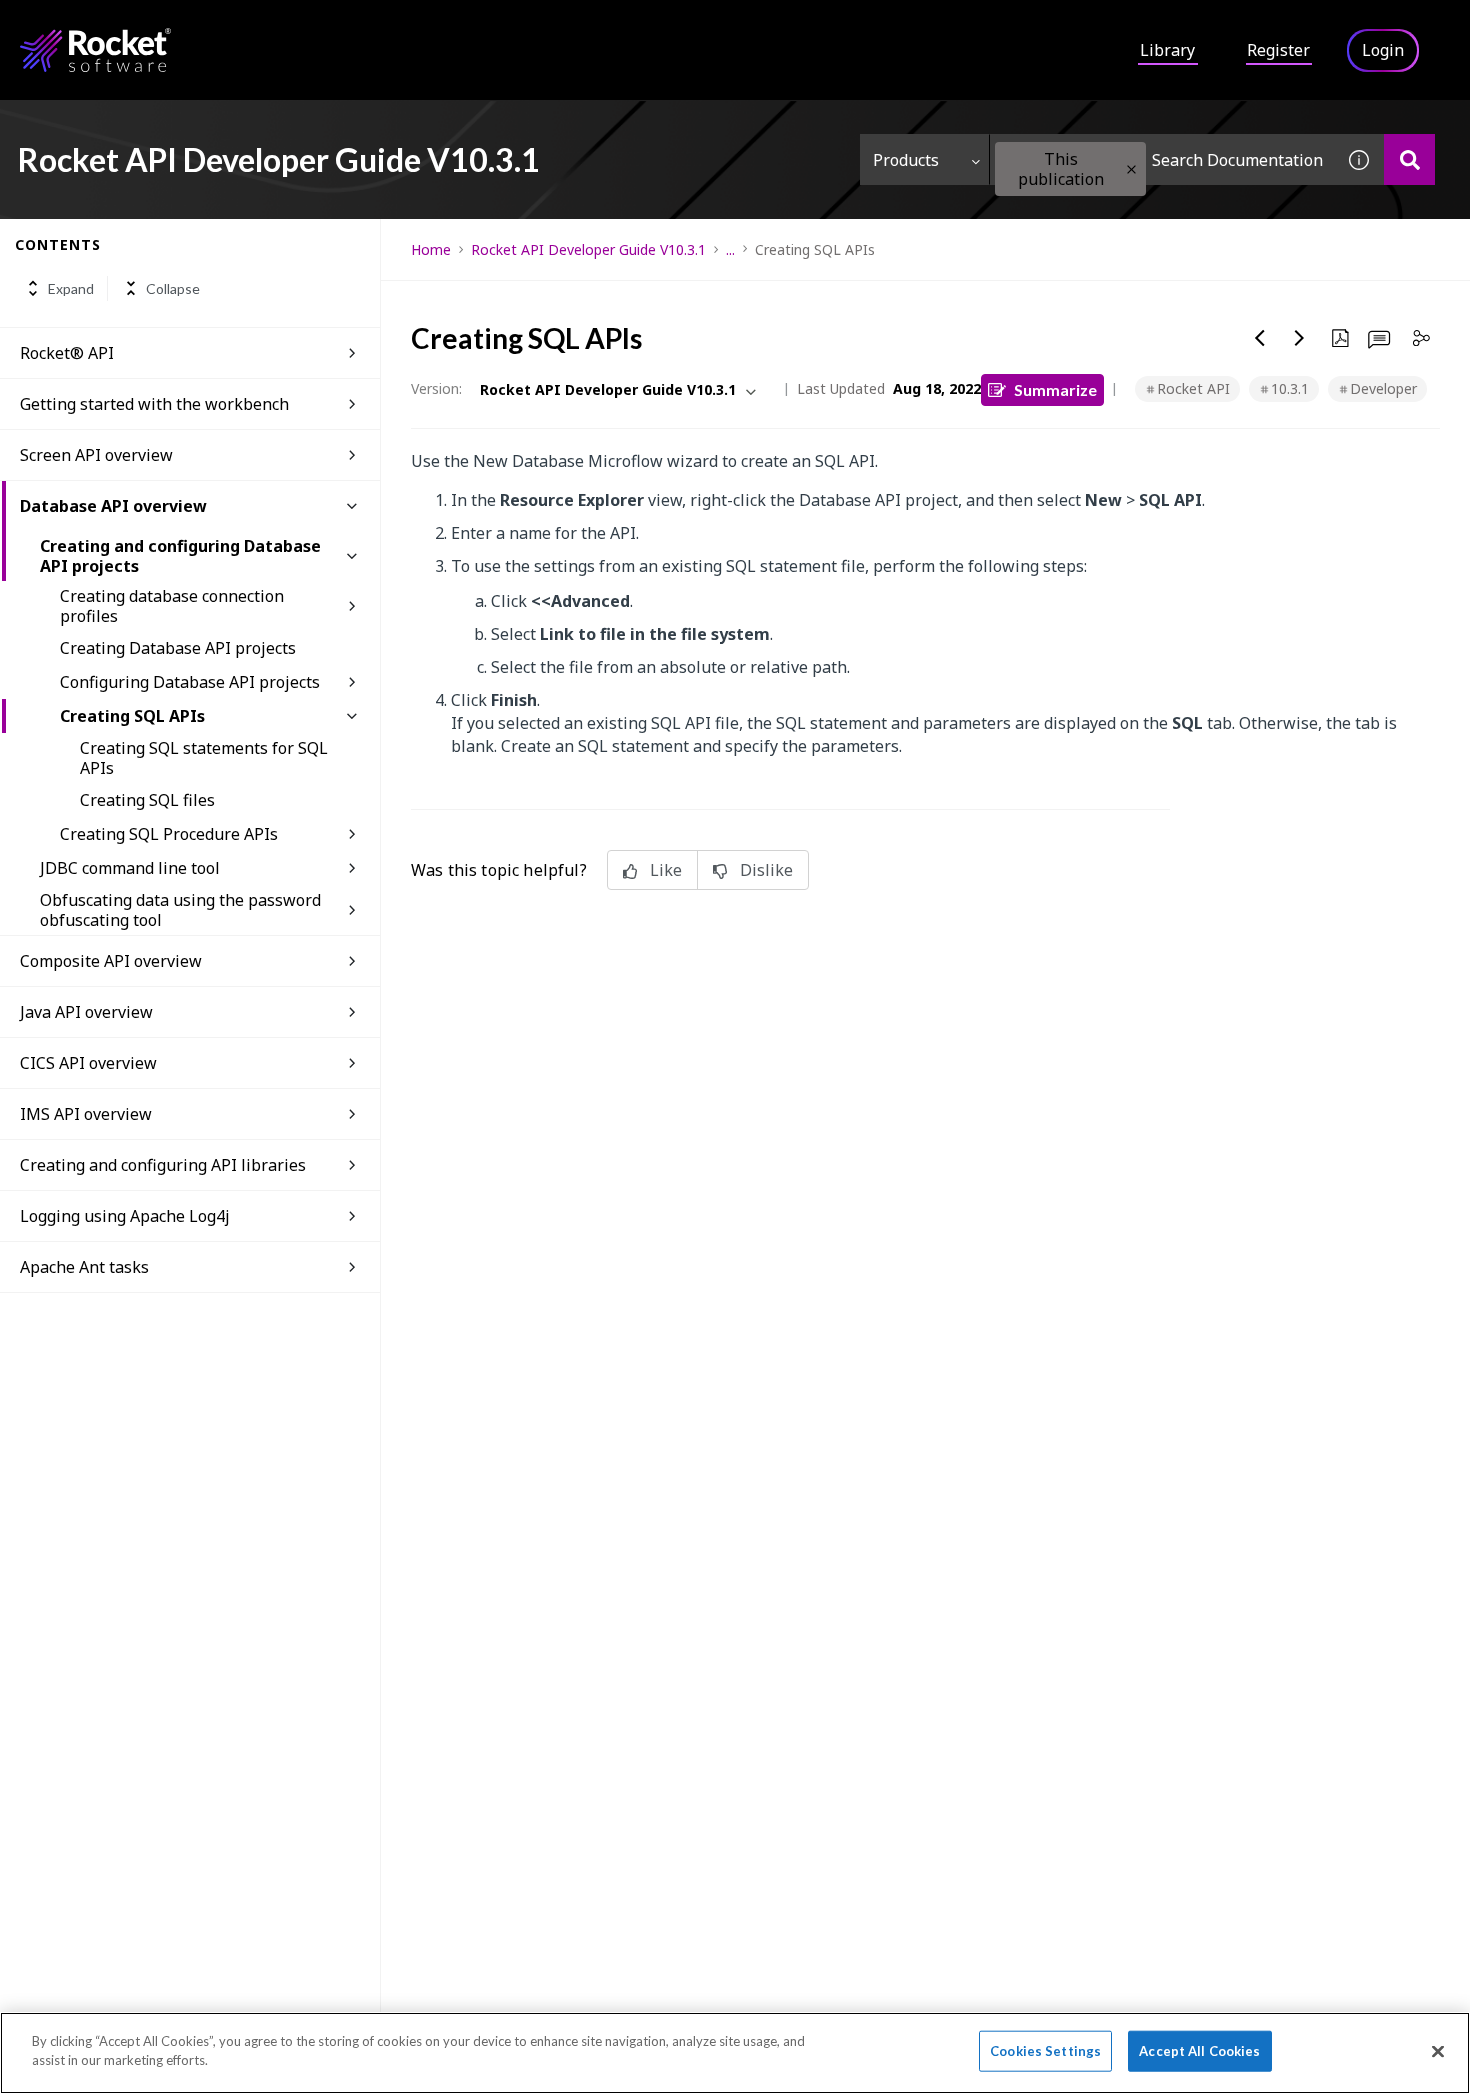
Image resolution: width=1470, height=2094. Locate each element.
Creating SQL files (147, 800)
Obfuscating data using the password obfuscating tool (180, 910)
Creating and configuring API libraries (163, 1165)
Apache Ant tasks (84, 1267)
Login (1383, 50)
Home (431, 249)
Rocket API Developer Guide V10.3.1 (588, 249)
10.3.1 (1290, 388)
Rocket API (1193, 388)
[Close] (1438, 2051)
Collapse (173, 288)
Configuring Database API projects (190, 682)
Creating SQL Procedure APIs (169, 834)
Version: (436, 388)
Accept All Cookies (1199, 2051)
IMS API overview (86, 1114)
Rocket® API (67, 353)
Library (1167, 50)
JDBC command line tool (130, 868)
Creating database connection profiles (172, 606)
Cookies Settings (1045, 2051)
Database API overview (113, 506)
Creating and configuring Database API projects (180, 556)
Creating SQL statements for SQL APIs (204, 758)
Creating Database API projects (178, 648)
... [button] (730, 249)
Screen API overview (96, 455)
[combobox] (1162, 159)
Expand (71, 288)
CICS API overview (88, 1063)
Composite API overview (111, 961)
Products (906, 160)
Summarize (1055, 389)
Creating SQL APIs (132, 716)
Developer (1383, 388)
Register (1278, 50)
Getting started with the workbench (154, 404)
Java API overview (86, 1012)
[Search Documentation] (1409, 159)
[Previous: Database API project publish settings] (1260, 338)
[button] (1131, 169)
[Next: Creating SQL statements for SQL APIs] (1300, 338)
